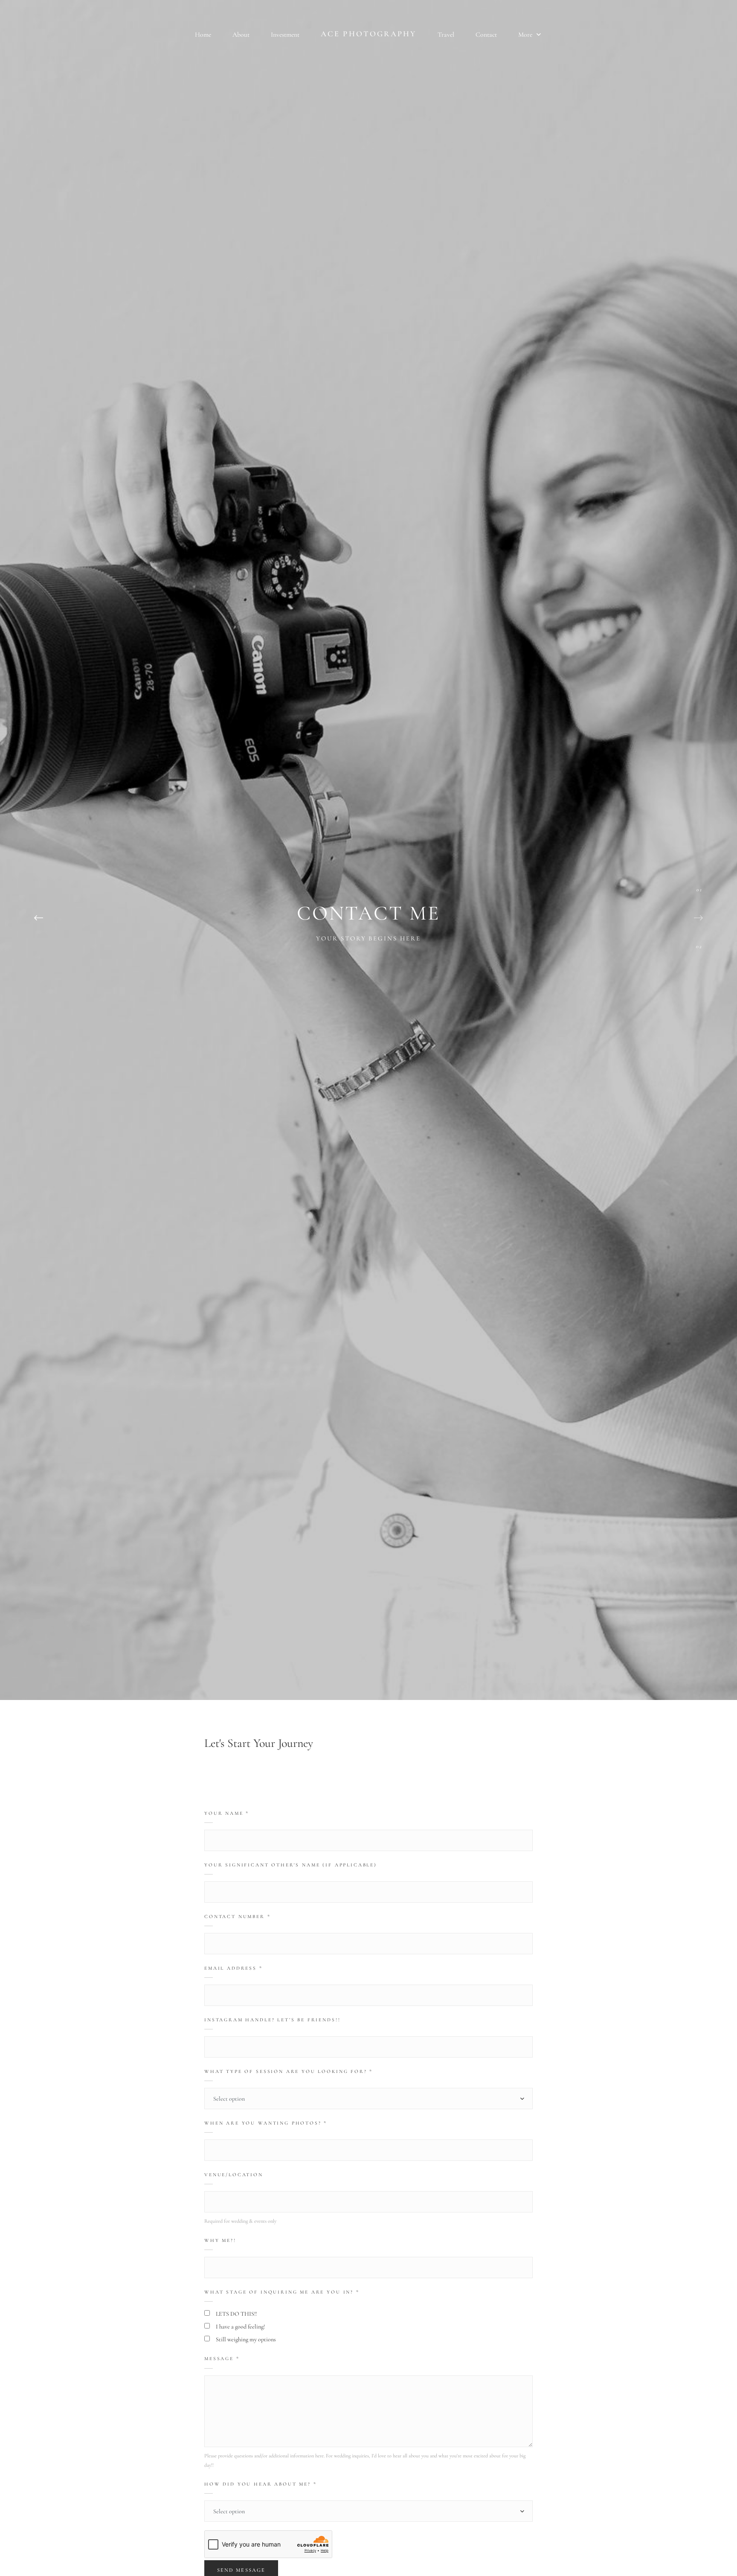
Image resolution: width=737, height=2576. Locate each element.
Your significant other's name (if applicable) (291, 1865)
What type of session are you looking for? (289, 2071)
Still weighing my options (246, 2339)
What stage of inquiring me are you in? (282, 2292)
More (526, 35)
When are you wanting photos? (266, 2123)
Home (203, 35)
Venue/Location (234, 2174)
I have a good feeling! (240, 2327)
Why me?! (220, 2240)
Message (222, 2358)
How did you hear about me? (261, 2484)
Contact (486, 35)
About (241, 35)
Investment (285, 35)
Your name (227, 1813)
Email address (234, 1968)
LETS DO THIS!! (236, 2314)
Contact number (238, 1916)
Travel (446, 35)
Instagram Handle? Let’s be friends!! (272, 2020)
